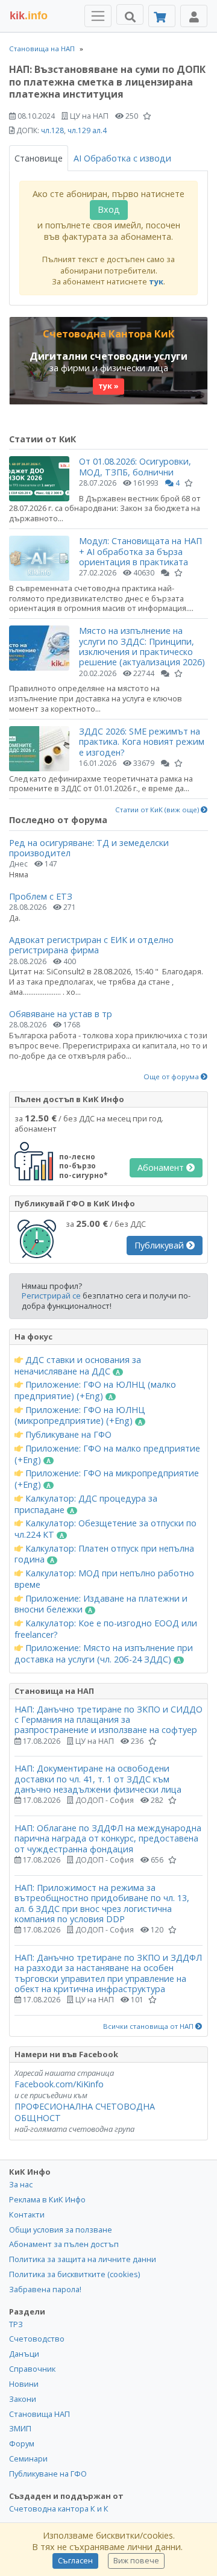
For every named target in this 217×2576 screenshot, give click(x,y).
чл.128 (52, 130)
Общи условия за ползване (61, 2230)
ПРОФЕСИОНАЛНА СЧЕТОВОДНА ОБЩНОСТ (85, 2112)
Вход (109, 209)
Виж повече (136, 2561)
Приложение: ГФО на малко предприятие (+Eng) (107, 1454)
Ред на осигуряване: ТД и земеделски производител (89, 848)
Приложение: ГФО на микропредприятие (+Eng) (107, 1479)
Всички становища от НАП (149, 2026)
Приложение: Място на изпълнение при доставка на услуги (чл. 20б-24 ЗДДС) (104, 1654)
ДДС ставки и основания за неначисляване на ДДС (78, 1366)
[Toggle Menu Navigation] (98, 16)
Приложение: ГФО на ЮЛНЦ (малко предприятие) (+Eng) (95, 1390)
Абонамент (162, 1167)
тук (156, 281)
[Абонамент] (162, 16)
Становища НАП (39, 2414)
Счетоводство (37, 2339)
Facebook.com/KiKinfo (59, 2084)
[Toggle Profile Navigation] (194, 16)
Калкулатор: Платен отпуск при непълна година (104, 1554)
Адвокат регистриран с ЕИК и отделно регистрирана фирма (91, 945)
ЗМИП (20, 2428)
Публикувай (160, 1245)
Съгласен (75, 2561)
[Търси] (130, 14)
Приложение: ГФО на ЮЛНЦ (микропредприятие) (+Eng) (80, 1416)
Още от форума (172, 1077)
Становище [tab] (39, 158)
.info (29, 16)
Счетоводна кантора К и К (59, 2509)
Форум (22, 2443)
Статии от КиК (42, 439)
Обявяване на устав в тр (61, 1014)
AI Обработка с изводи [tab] (122, 158)
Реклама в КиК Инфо (47, 2199)
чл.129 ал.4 (87, 130)
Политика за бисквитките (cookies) (74, 2274)
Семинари (28, 2458)
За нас (21, 2184)
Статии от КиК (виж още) (158, 810)
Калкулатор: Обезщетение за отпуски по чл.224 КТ (105, 1529)
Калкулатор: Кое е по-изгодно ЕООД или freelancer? (106, 1629)
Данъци (24, 2354)
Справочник (32, 2369)
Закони (23, 2399)
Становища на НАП (42, 49)
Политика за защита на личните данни (83, 2259)
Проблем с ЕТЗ (41, 896)
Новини (24, 2384)
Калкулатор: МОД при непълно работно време (104, 1579)
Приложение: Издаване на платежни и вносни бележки (101, 1604)
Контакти (27, 2214)
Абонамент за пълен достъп (64, 2244)
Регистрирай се (51, 1296)
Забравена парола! (45, 2289)
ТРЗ (16, 2324)
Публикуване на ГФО (67, 1435)
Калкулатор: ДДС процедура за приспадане (86, 1504)
